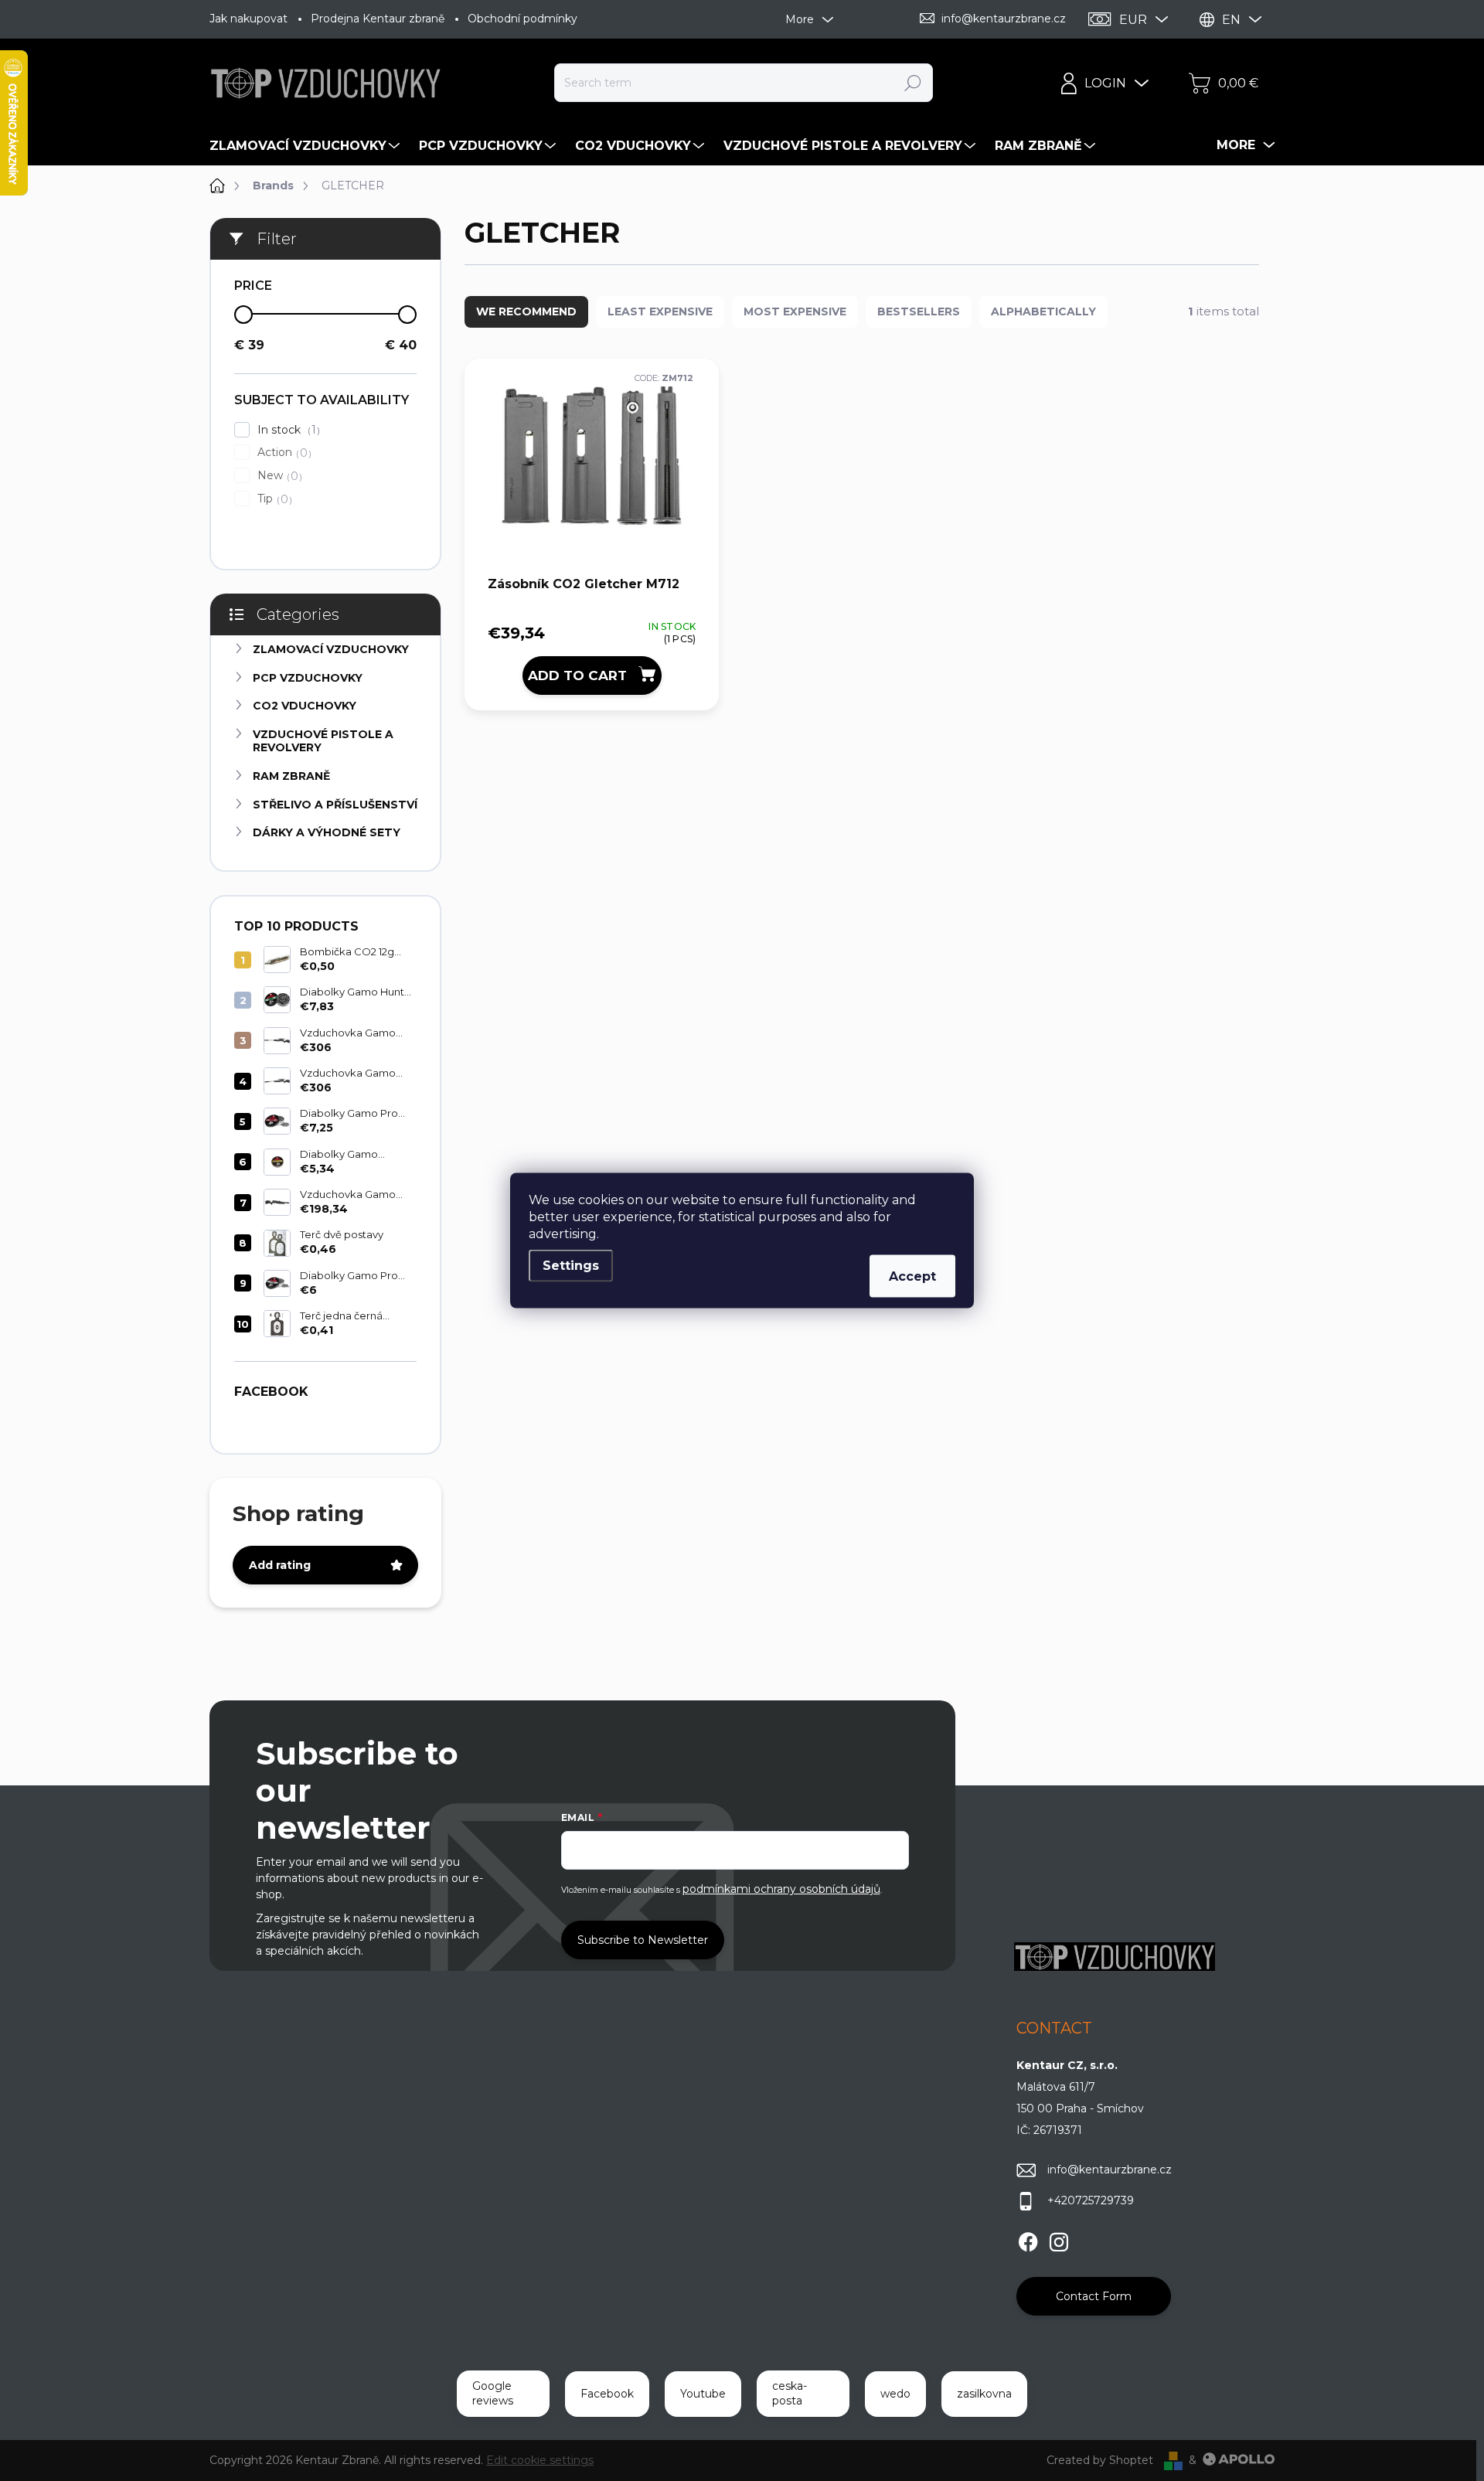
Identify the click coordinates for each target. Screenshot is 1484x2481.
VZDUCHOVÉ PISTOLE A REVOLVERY (323, 741)
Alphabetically (1043, 311)
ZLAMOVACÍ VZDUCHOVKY (331, 649)
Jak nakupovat (248, 19)
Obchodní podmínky (522, 19)
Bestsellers (919, 311)
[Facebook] (1028, 2240)
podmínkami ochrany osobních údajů (781, 1889)
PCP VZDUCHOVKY (308, 678)
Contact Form (1094, 2296)
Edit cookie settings (540, 2460)
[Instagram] (1059, 2240)
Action (283, 453)
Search (913, 83)
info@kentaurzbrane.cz (1110, 2170)
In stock (287, 430)
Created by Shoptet (1100, 2460)
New (278, 476)
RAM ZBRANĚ (291, 776)
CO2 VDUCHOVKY (305, 706)
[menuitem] (306, 146)
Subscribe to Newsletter (643, 1940)
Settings (571, 1266)
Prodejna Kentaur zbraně (378, 19)
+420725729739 (1091, 2200)
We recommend (526, 311)
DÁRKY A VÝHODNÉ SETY (327, 832)
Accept (912, 1276)
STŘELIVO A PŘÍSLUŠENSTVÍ (335, 805)
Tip (273, 499)
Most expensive (795, 311)
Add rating (280, 1565)
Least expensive (660, 311)
